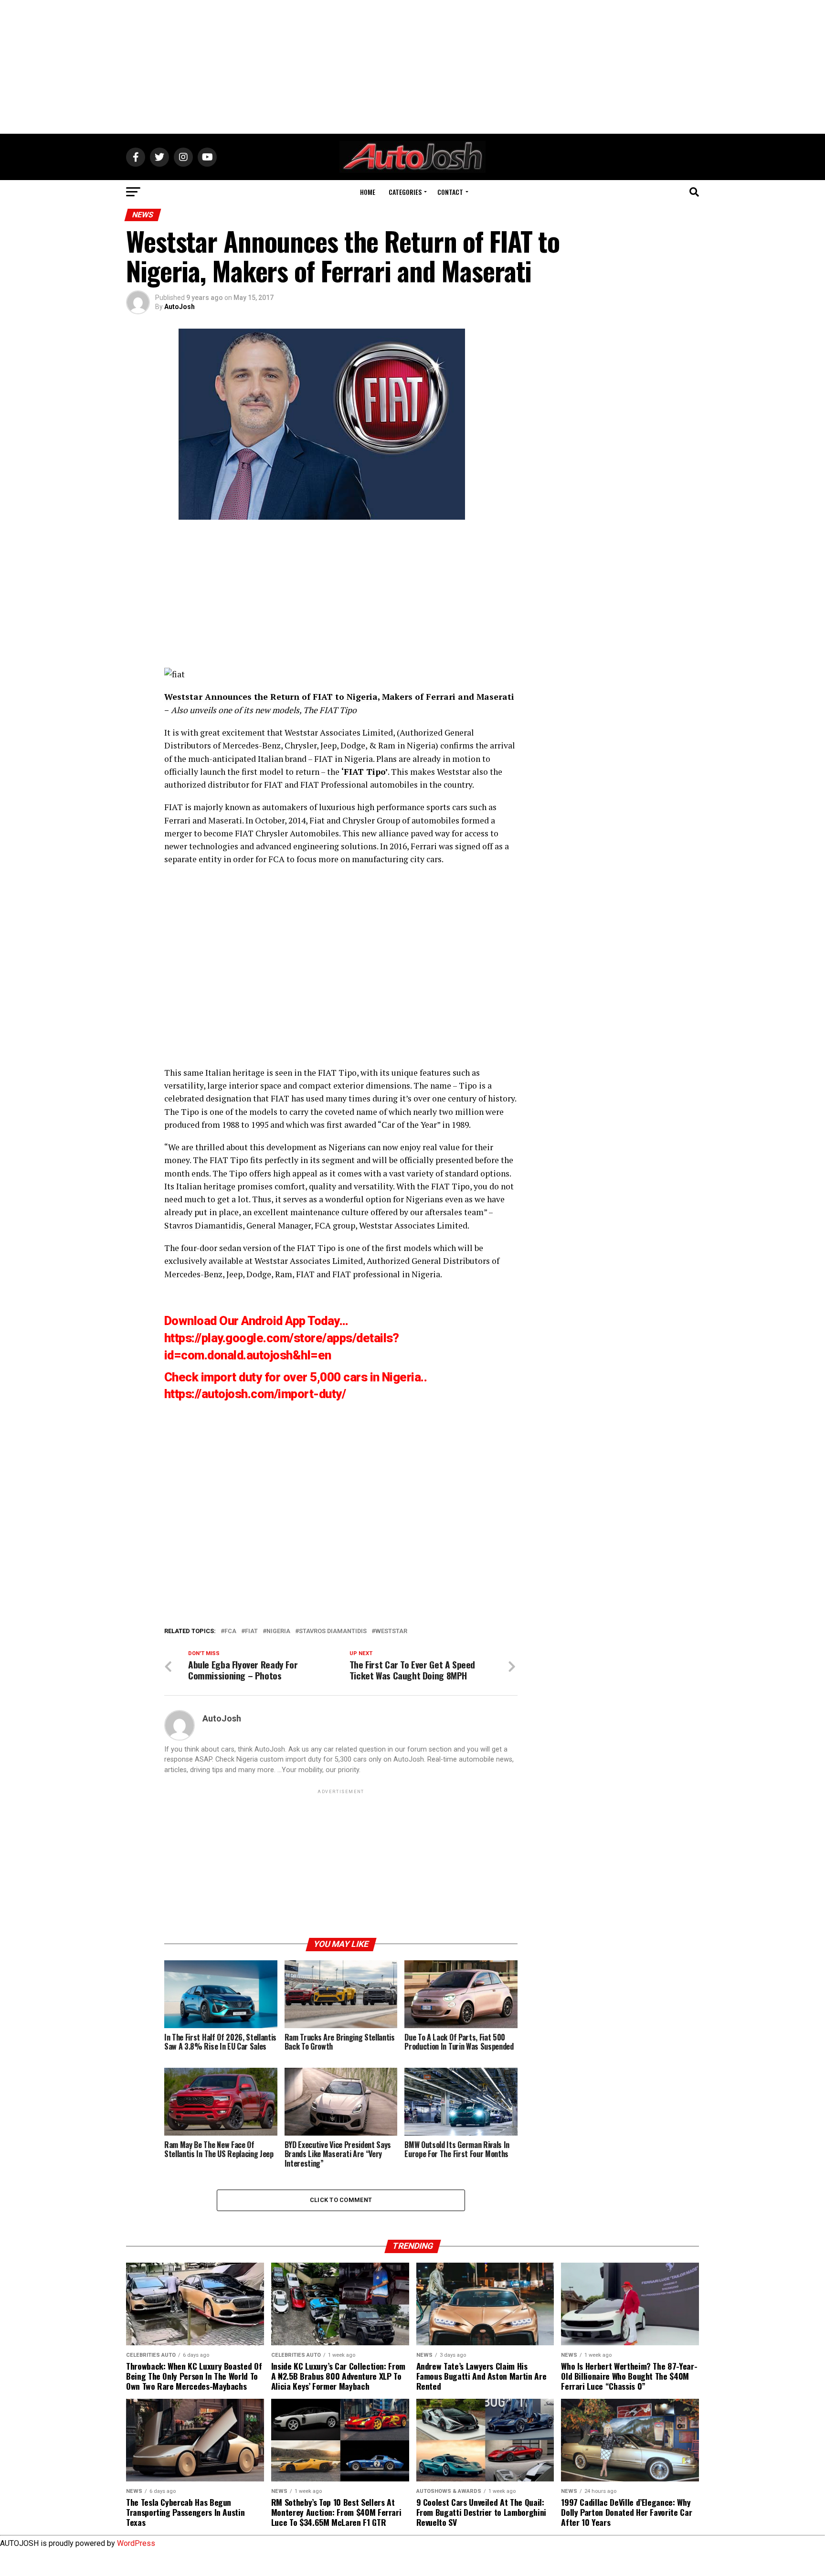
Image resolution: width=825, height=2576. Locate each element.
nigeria (278, 1631)
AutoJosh (180, 307)
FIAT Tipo (365, 772)
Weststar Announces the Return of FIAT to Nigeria (271, 697)
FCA (276, 859)
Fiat (251, 1631)
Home (368, 192)
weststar (391, 1631)
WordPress (136, 2543)
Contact (450, 192)
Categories (405, 192)
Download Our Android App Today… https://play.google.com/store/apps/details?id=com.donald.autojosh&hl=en (282, 1338)
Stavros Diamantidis (203, 1225)
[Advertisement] (412, 67)
